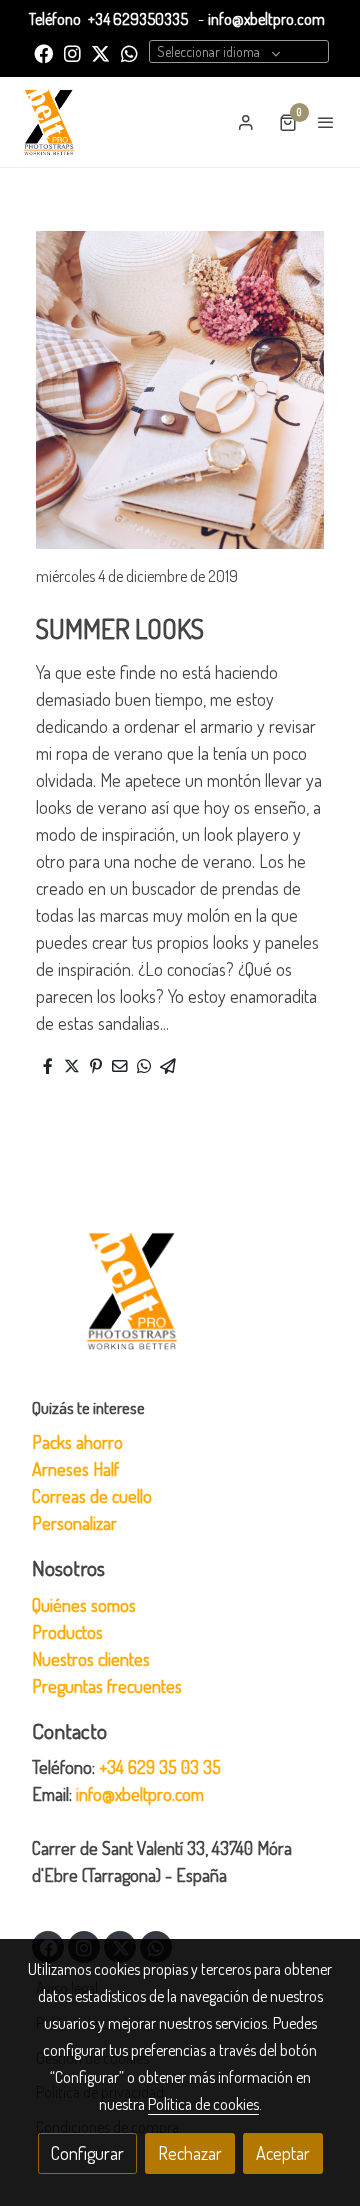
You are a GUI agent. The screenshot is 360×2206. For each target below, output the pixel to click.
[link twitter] (100, 52)
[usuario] (246, 122)
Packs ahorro (77, 1442)
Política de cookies (203, 2104)
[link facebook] (43, 52)
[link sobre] (180, 1302)
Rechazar (190, 2153)
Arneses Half (75, 1469)
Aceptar (283, 2153)
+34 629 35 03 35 (160, 1767)
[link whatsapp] (129, 52)
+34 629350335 (138, 19)
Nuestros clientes (91, 1659)
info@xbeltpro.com (266, 19)
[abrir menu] (326, 122)
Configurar (87, 2153)
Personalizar (74, 1523)
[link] (49, 122)
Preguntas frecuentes (107, 1686)
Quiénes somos (84, 1605)
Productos (67, 1632)
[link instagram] (72, 52)
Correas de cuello (92, 1496)
